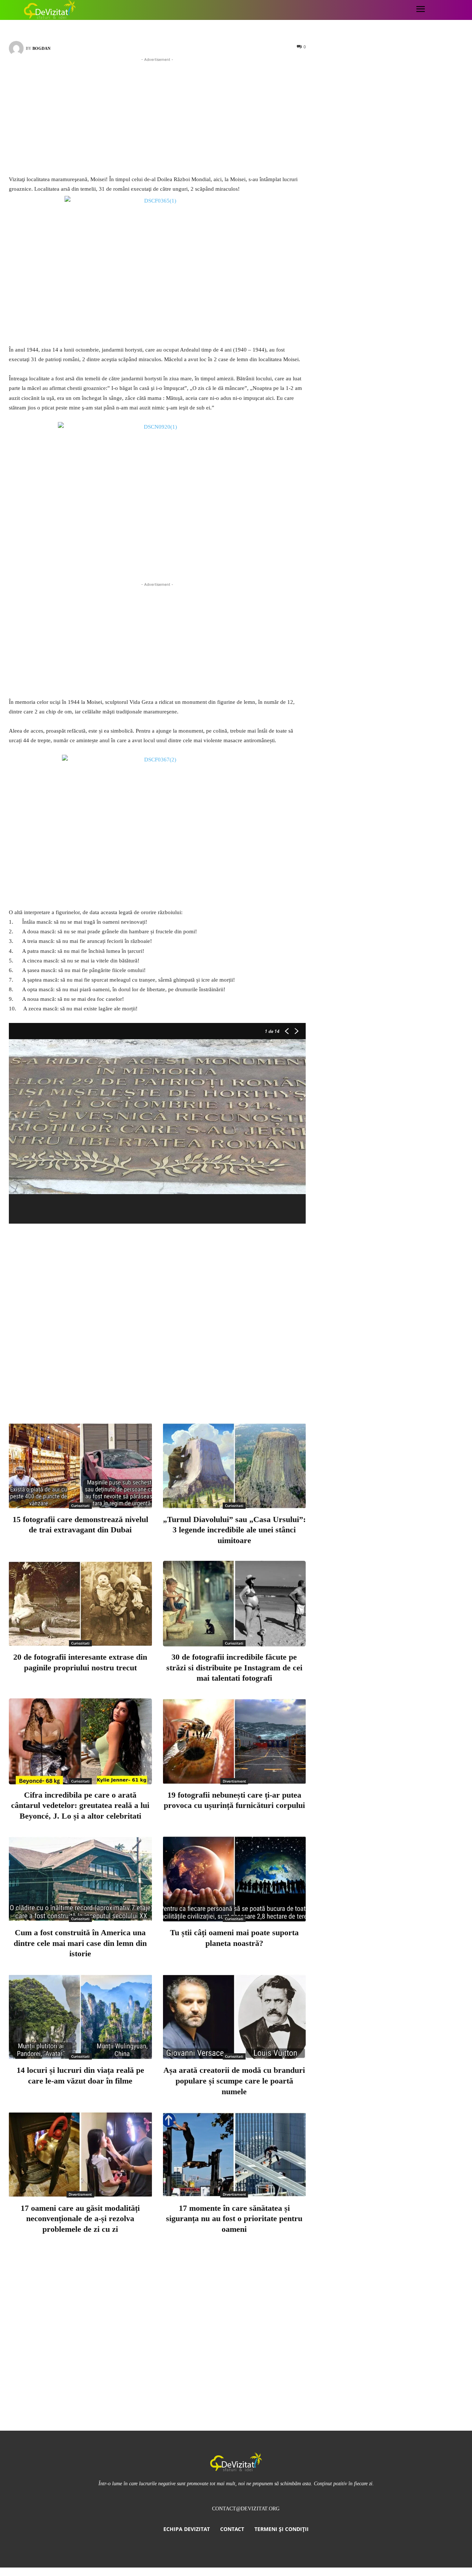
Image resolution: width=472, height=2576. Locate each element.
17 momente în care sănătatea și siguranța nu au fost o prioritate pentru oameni (234, 2219)
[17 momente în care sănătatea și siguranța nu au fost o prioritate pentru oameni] (235, 2155)
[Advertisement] (157, 115)
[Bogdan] (17, 48)
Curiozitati (80, 1505)
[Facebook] (142, 1387)
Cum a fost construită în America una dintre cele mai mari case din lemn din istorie (80, 1943)
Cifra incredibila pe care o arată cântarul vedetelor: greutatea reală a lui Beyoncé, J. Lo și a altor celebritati (80, 1805)
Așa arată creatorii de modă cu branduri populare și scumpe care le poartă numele (234, 2081)
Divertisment (234, 1781)
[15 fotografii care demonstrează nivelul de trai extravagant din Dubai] (80, 1466)
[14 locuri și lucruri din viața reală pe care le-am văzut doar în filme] (80, 2017)
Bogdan (41, 48)
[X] (166, 1387)
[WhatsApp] (215, 1387)
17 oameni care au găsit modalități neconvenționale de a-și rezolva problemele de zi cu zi (80, 2219)
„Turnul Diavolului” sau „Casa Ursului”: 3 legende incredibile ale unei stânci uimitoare (234, 1530)
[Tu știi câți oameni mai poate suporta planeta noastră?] (235, 1879)
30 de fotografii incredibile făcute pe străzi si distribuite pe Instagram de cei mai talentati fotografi (234, 1667)
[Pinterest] (190, 1387)
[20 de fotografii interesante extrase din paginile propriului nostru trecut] (80, 1604)
